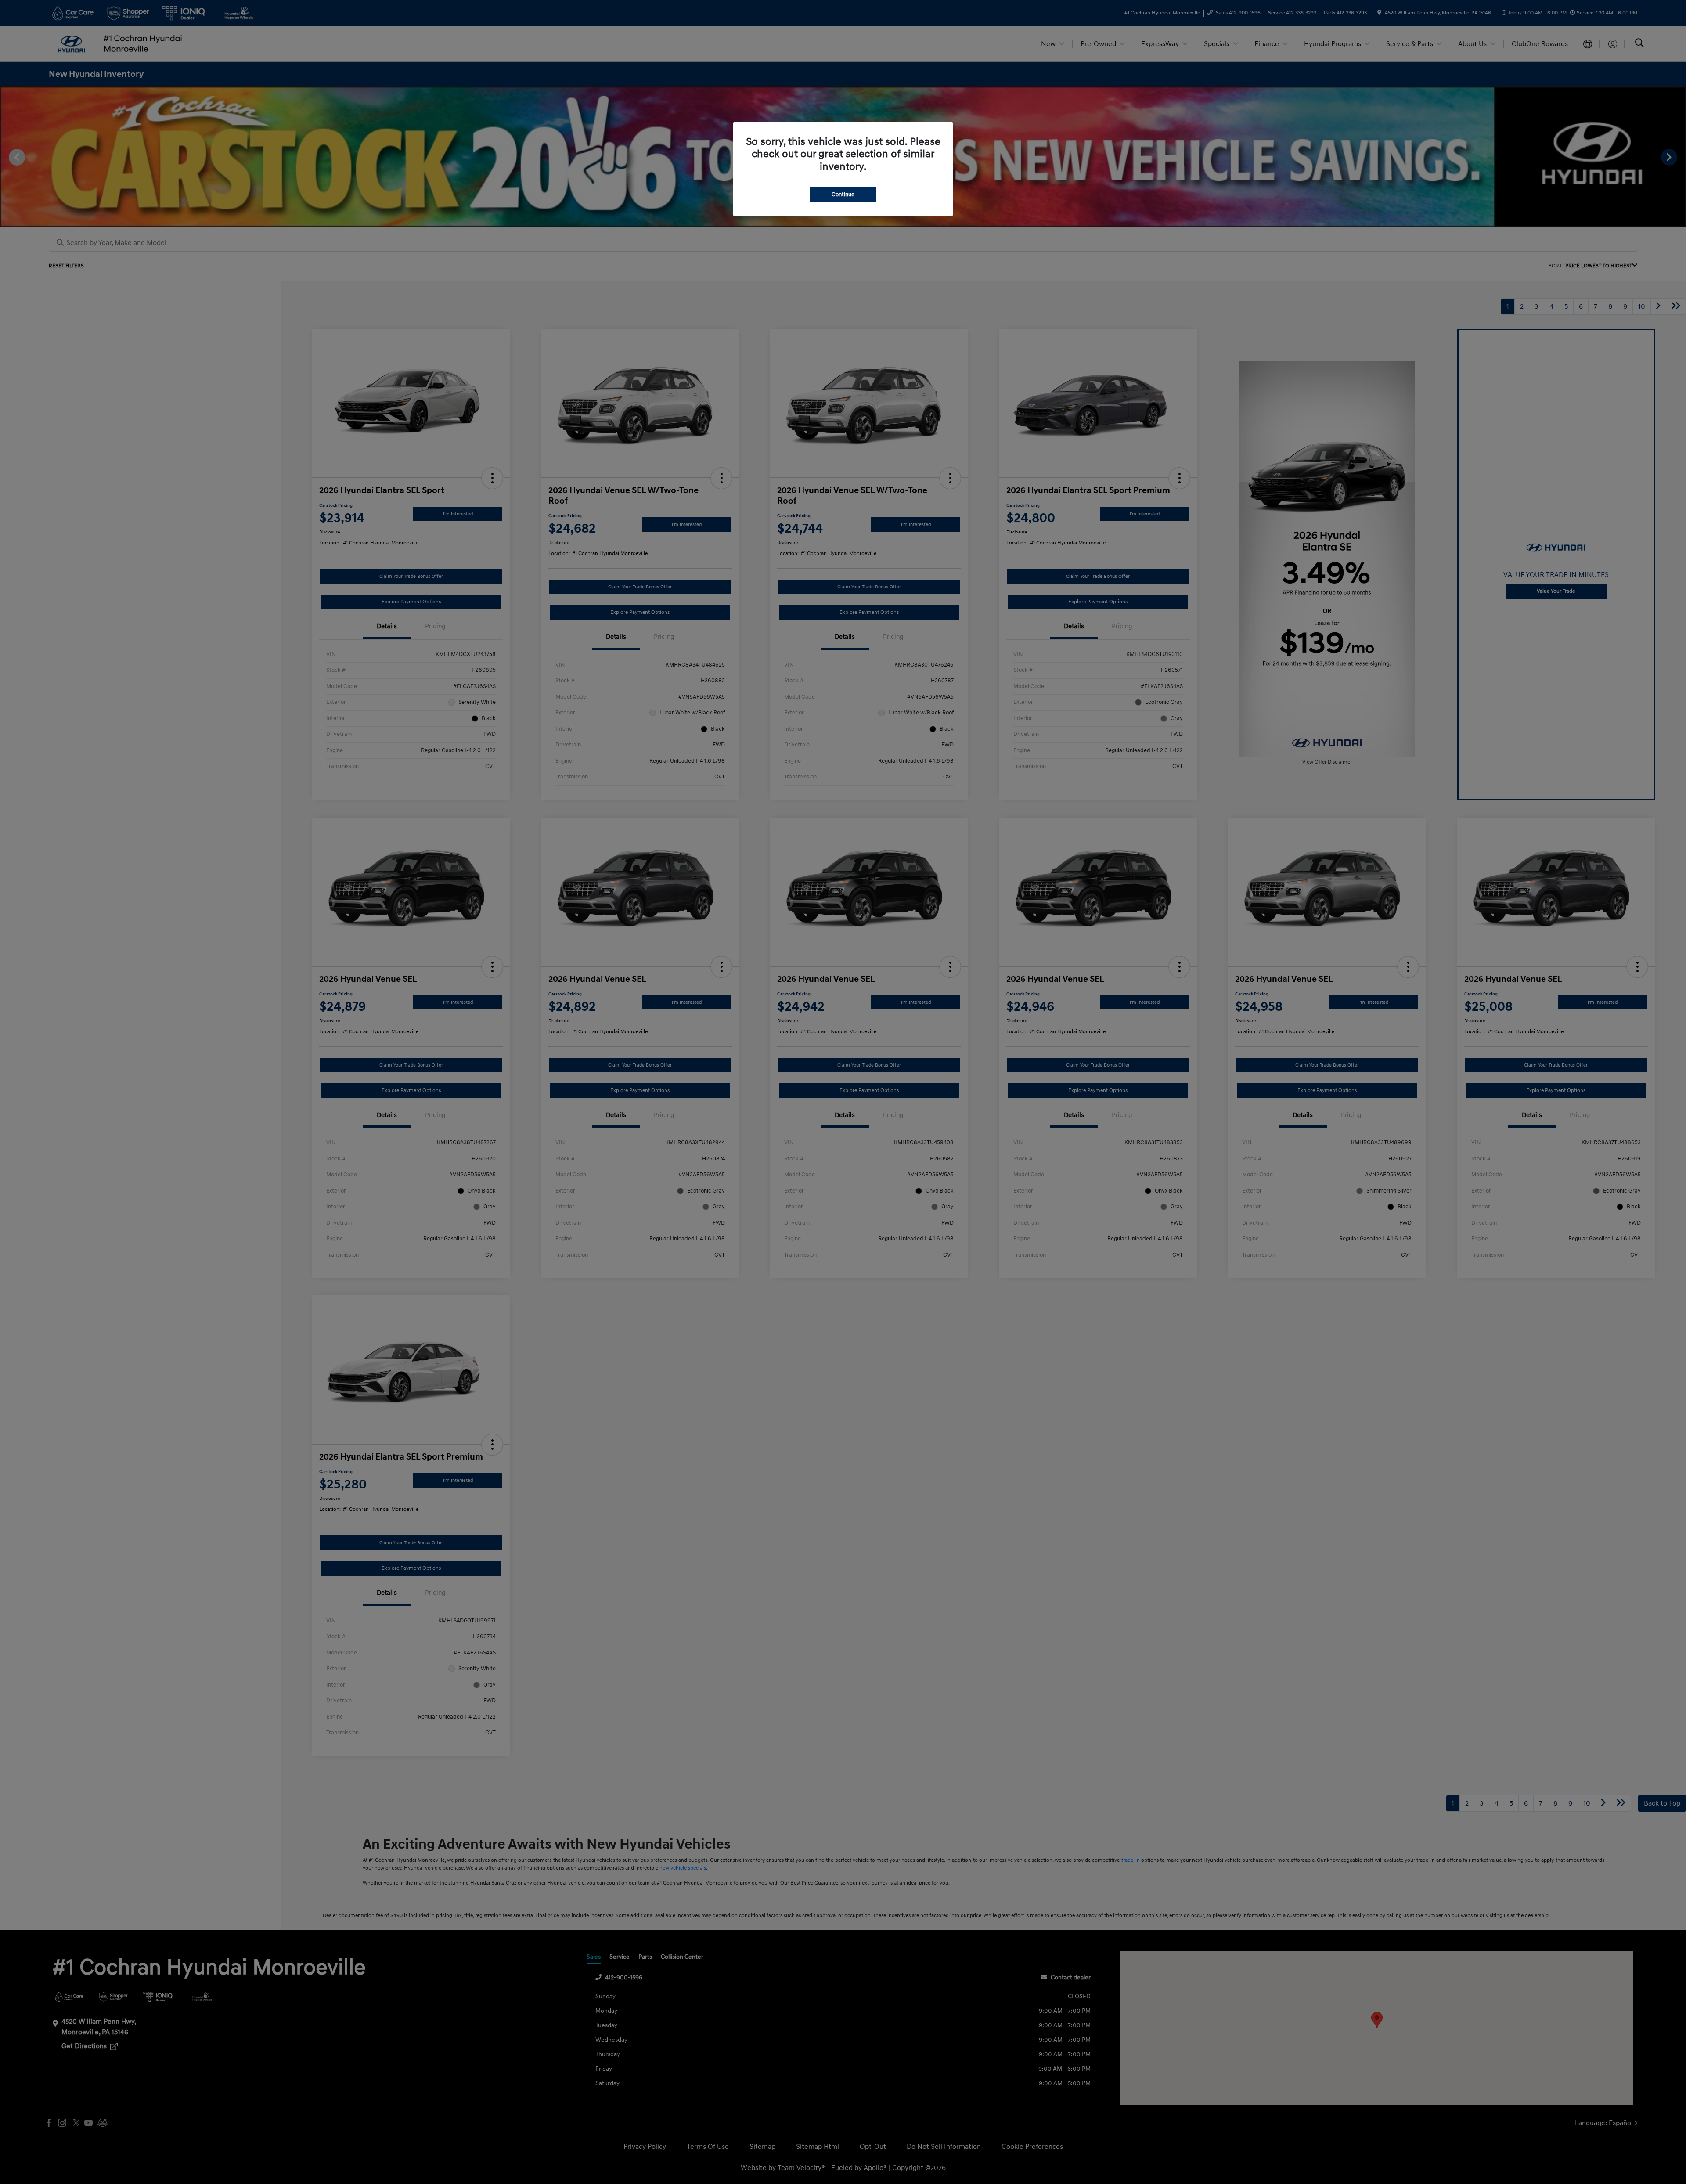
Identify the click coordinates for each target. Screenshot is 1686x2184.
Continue (843, 195)
